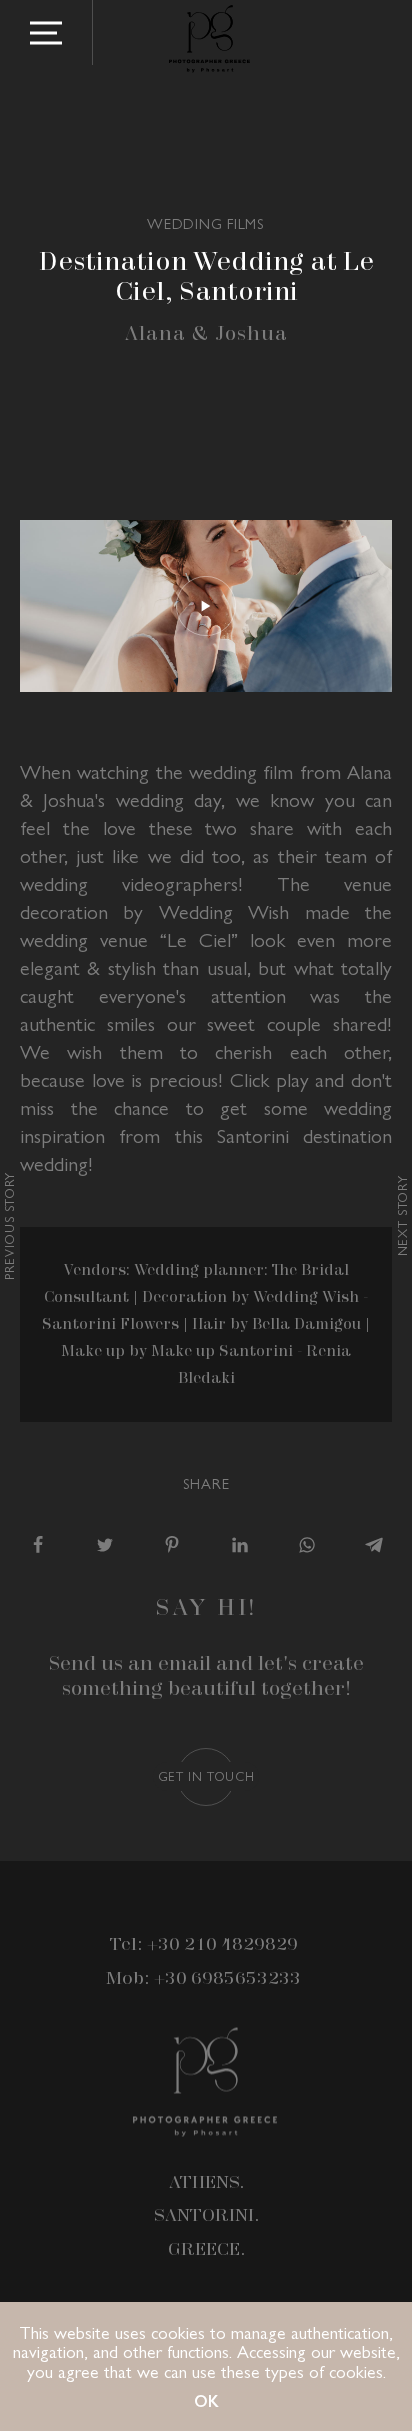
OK (206, 2400)
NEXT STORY (401, 1215)
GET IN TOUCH (206, 1775)
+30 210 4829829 (222, 1945)
